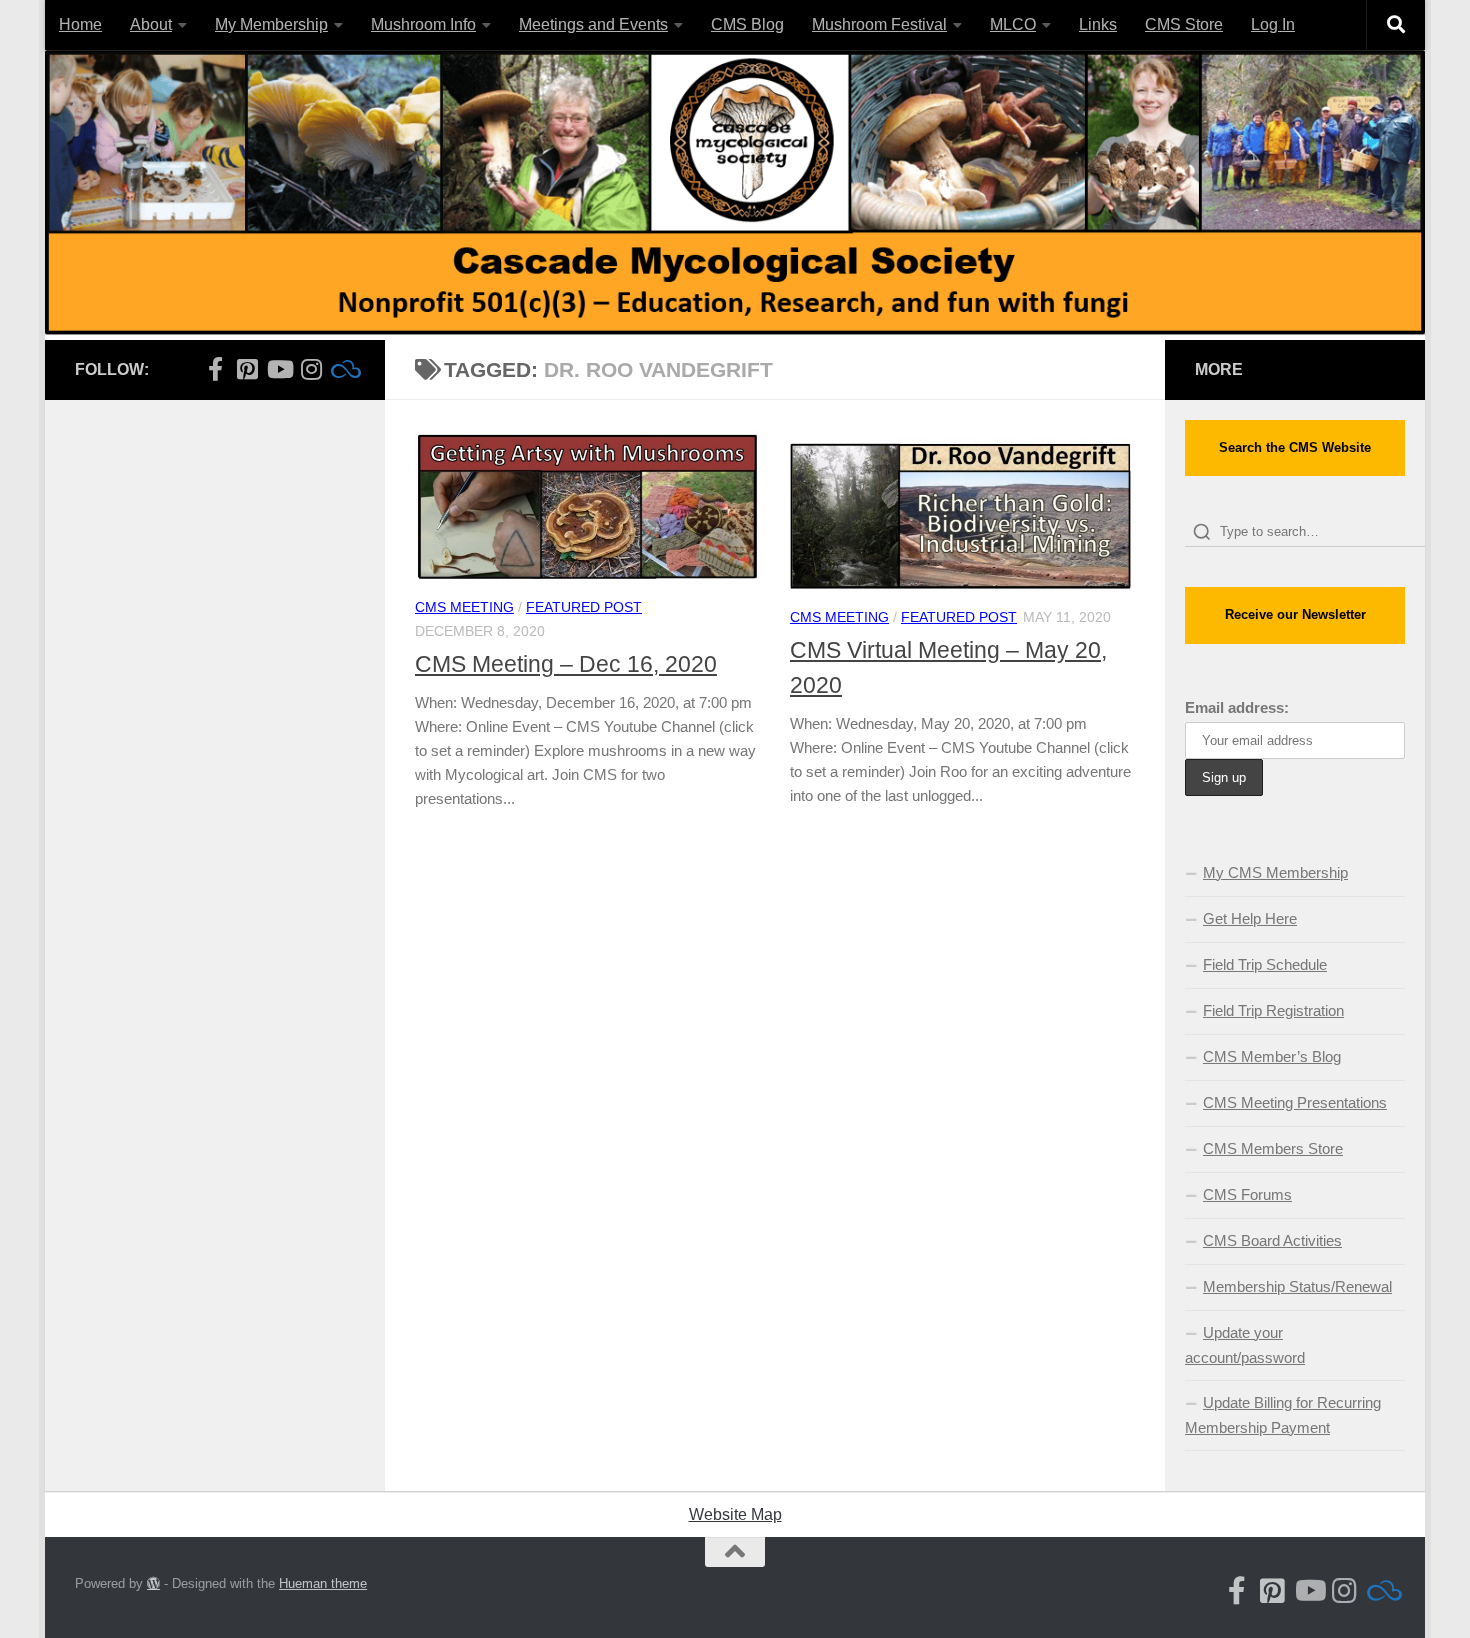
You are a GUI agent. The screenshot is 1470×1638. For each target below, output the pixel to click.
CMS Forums (1247, 1194)
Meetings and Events (593, 24)
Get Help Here (1250, 918)
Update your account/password (1245, 1345)
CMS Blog (747, 24)
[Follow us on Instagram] (311, 369)
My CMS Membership (1275, 872)
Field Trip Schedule (1265, 964)
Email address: (1237, 707)
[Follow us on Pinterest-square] (247, 369)
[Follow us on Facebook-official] (215, 369)
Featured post (584, 607)
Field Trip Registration (1273, 1010)
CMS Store (1184, 24)
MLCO (1013, 24)
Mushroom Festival (879, 24)
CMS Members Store (1273, 1148)
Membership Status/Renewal (1297, 1286)
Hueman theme (323, 1583)
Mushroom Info (423, 24)
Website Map (735, 1514)
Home (80, 24)
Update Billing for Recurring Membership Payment (1283, 1415)
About (151, 24)
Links (1098, 24)
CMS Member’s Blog (1272, 1056)
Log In (1273, 24)
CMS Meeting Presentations (1295, 1102)
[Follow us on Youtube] (279, 369)
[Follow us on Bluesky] (343, 369)
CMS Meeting (464, 607)
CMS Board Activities (1272, 1240)
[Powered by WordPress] (153, 1583)
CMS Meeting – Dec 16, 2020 (566, 664)
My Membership (271, 24)
